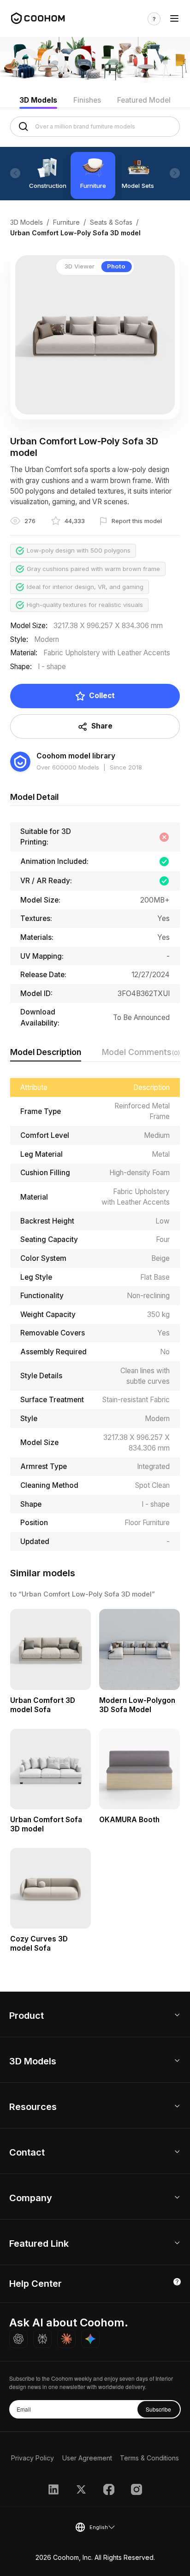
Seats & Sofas (111, 222)
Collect (102, 696)
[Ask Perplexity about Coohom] (42, 2339)
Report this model (137, 521)
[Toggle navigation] (174, 19)
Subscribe (158, 2409)
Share (102, 726)
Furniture (66, 222)
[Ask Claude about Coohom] (66, 2339)
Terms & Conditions (149, 2458)
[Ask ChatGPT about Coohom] (18, 2339)
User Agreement (87, 2458)
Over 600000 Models (68, 767)
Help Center (36, 2284)
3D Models (38, 100)
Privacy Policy (33, 2458)
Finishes (87, 100)
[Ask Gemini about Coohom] (90, 2339)
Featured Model (144, 100)
